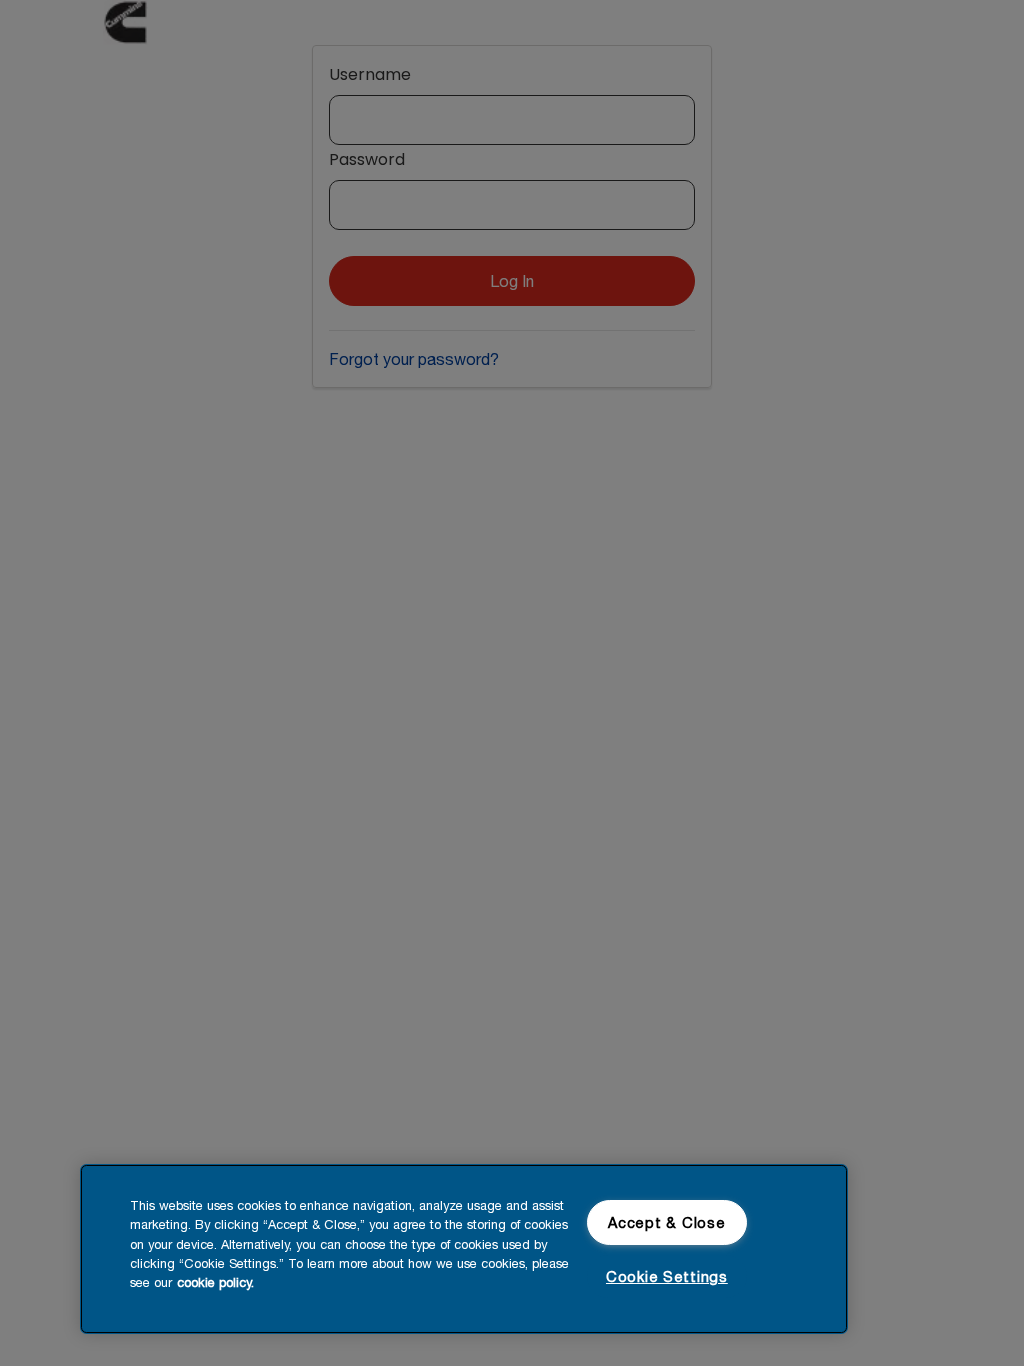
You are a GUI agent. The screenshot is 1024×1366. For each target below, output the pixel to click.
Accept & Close (666, 1222)
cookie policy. (215, 1282)
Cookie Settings (667, 1276)
